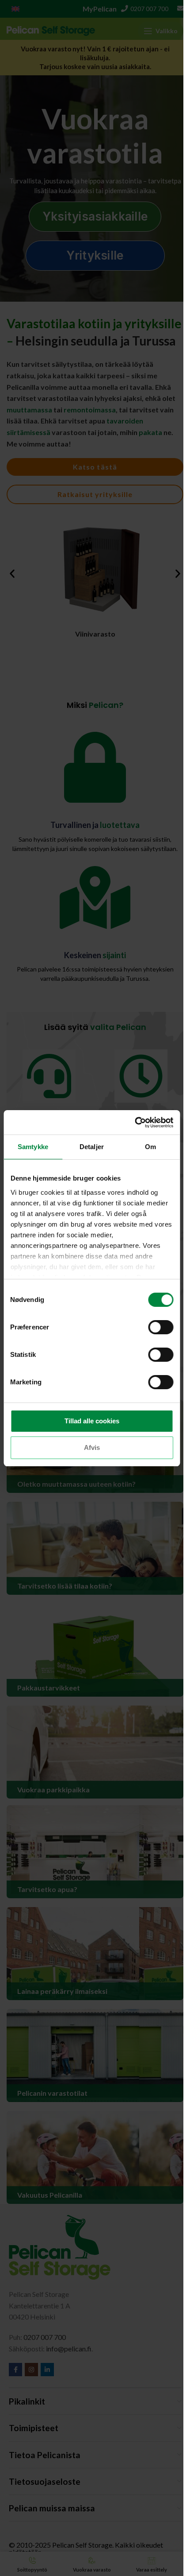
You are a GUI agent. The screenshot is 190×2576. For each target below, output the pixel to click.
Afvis (92, 1447)
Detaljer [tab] (92, 1147)
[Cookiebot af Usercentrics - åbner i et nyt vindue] (135, 1123)
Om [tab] (150, 1147)
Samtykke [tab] (33, 1147)
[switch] (161, 1327)
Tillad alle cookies (92, 1421)
